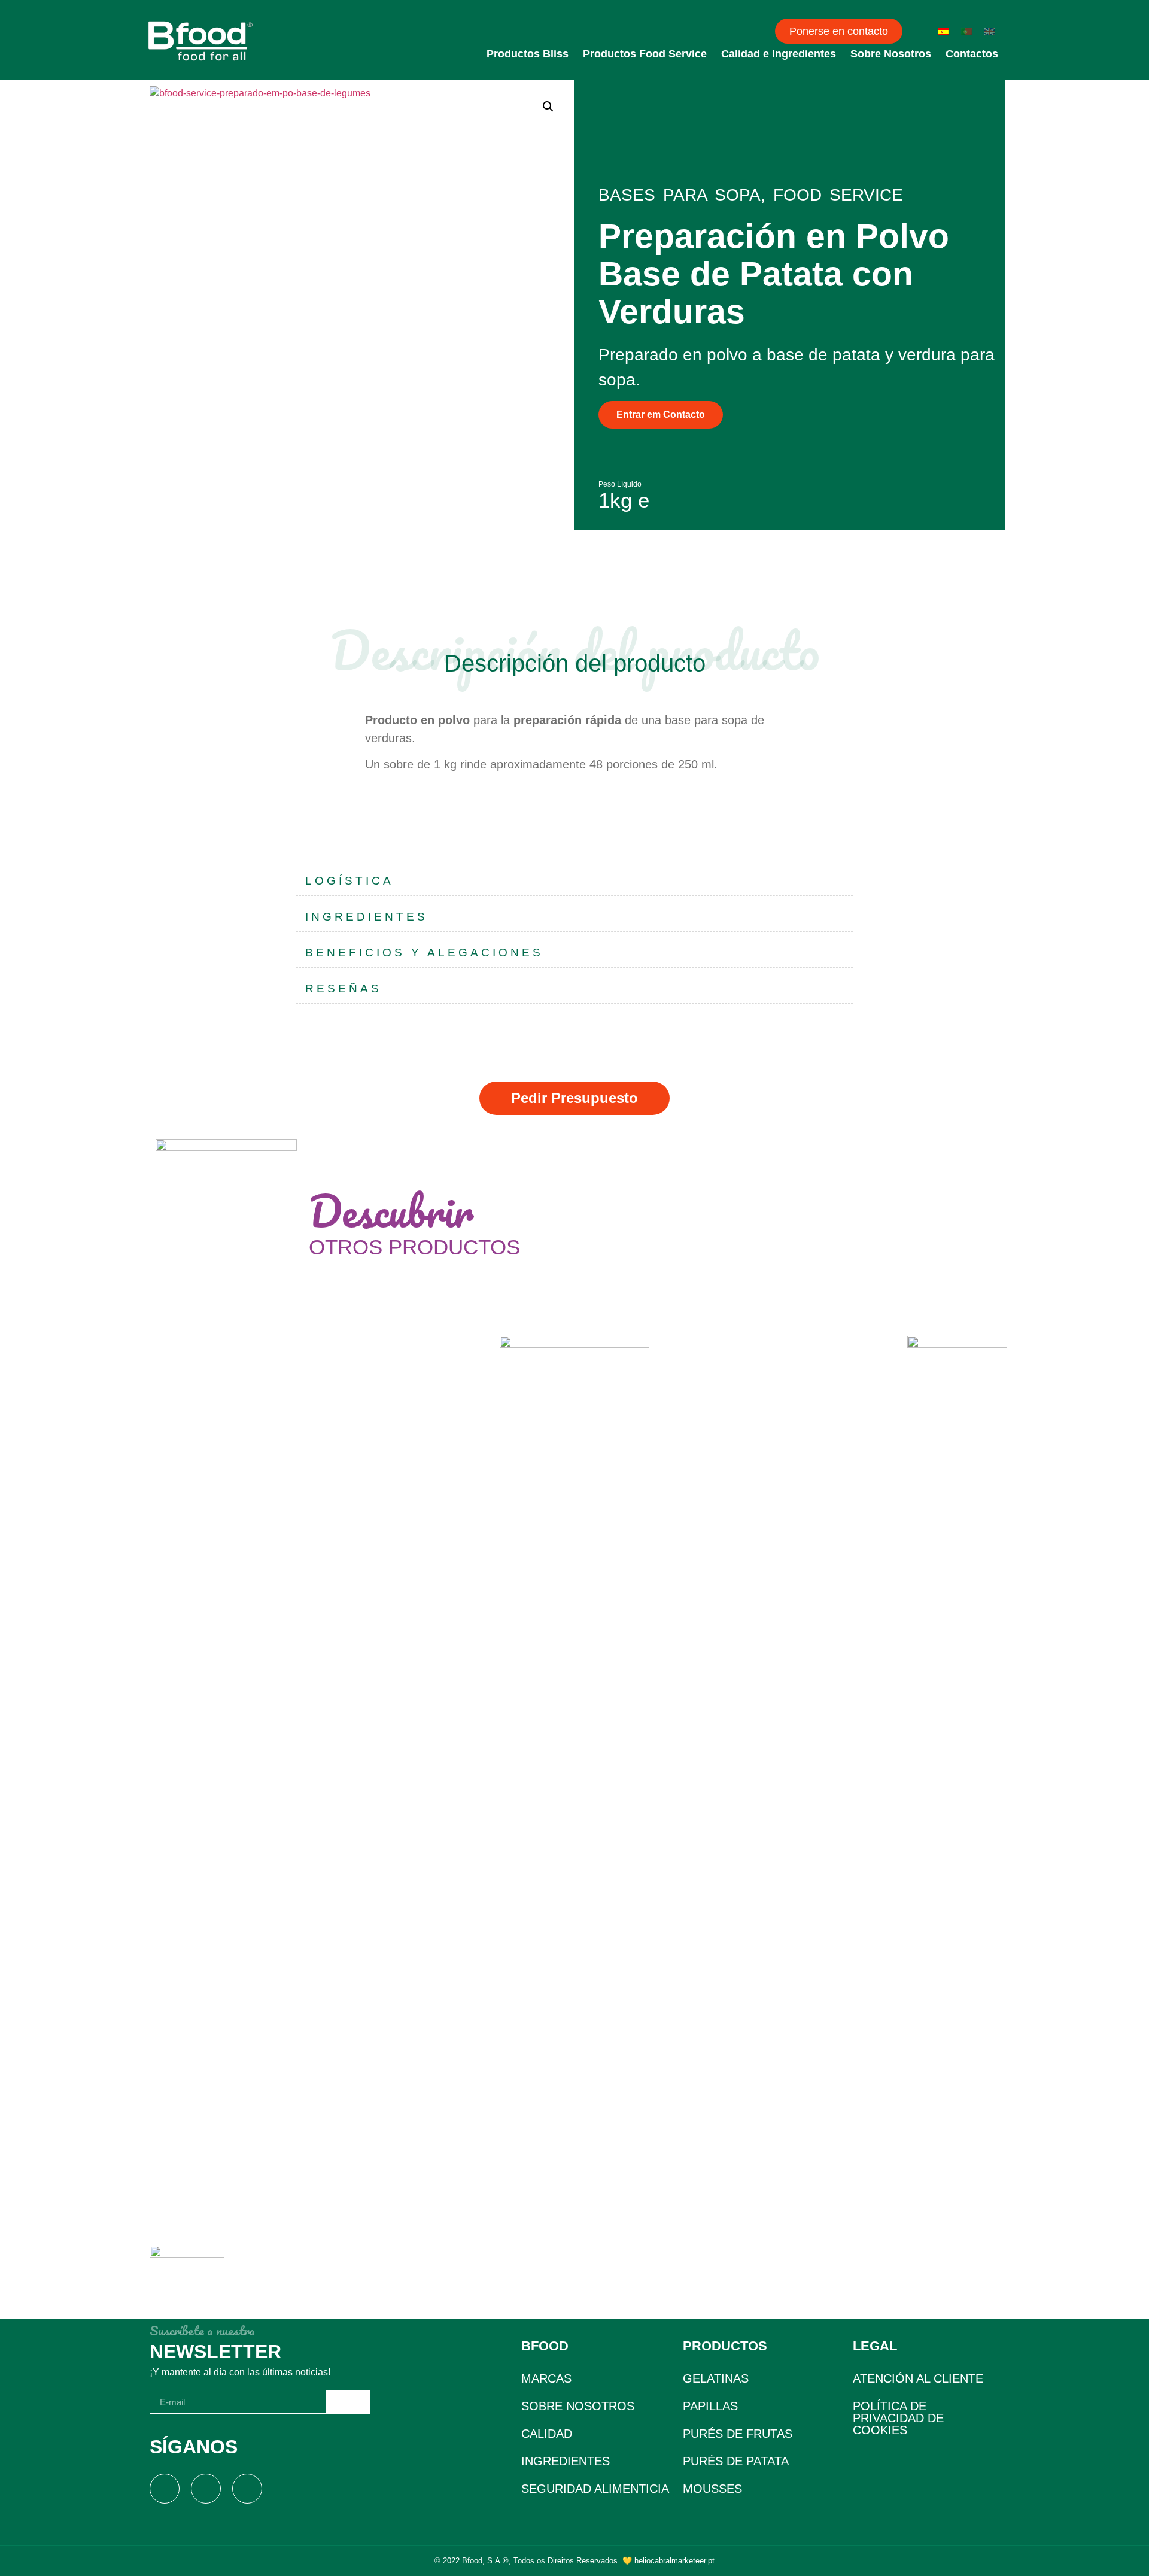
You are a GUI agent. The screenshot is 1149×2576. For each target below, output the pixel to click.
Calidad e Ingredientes (779, 54)
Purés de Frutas (738, 2434)
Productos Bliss (528, 54)
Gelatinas (716, 2378)
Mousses (712, 2489)
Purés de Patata (736, 2461)
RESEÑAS (344, 988)
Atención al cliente (918, 2378)
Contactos (972, 54)
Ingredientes (566, 2461)
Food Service (838, 195)
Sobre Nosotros (891, 54)
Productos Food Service (645, 54)
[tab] (574, 881)
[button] (839, 31)
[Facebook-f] (165, 2489)
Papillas (710, 2406)
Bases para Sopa (680, 195)
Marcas (546, 2378)
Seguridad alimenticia (595, 2489)
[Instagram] (206, 2489)
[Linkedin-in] (247, 2489)
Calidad (547, 2434)
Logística (349, 881)
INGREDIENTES (367, 917)
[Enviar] (348, 2402)
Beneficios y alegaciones (424, 953)
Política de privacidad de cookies (898, 2418)
